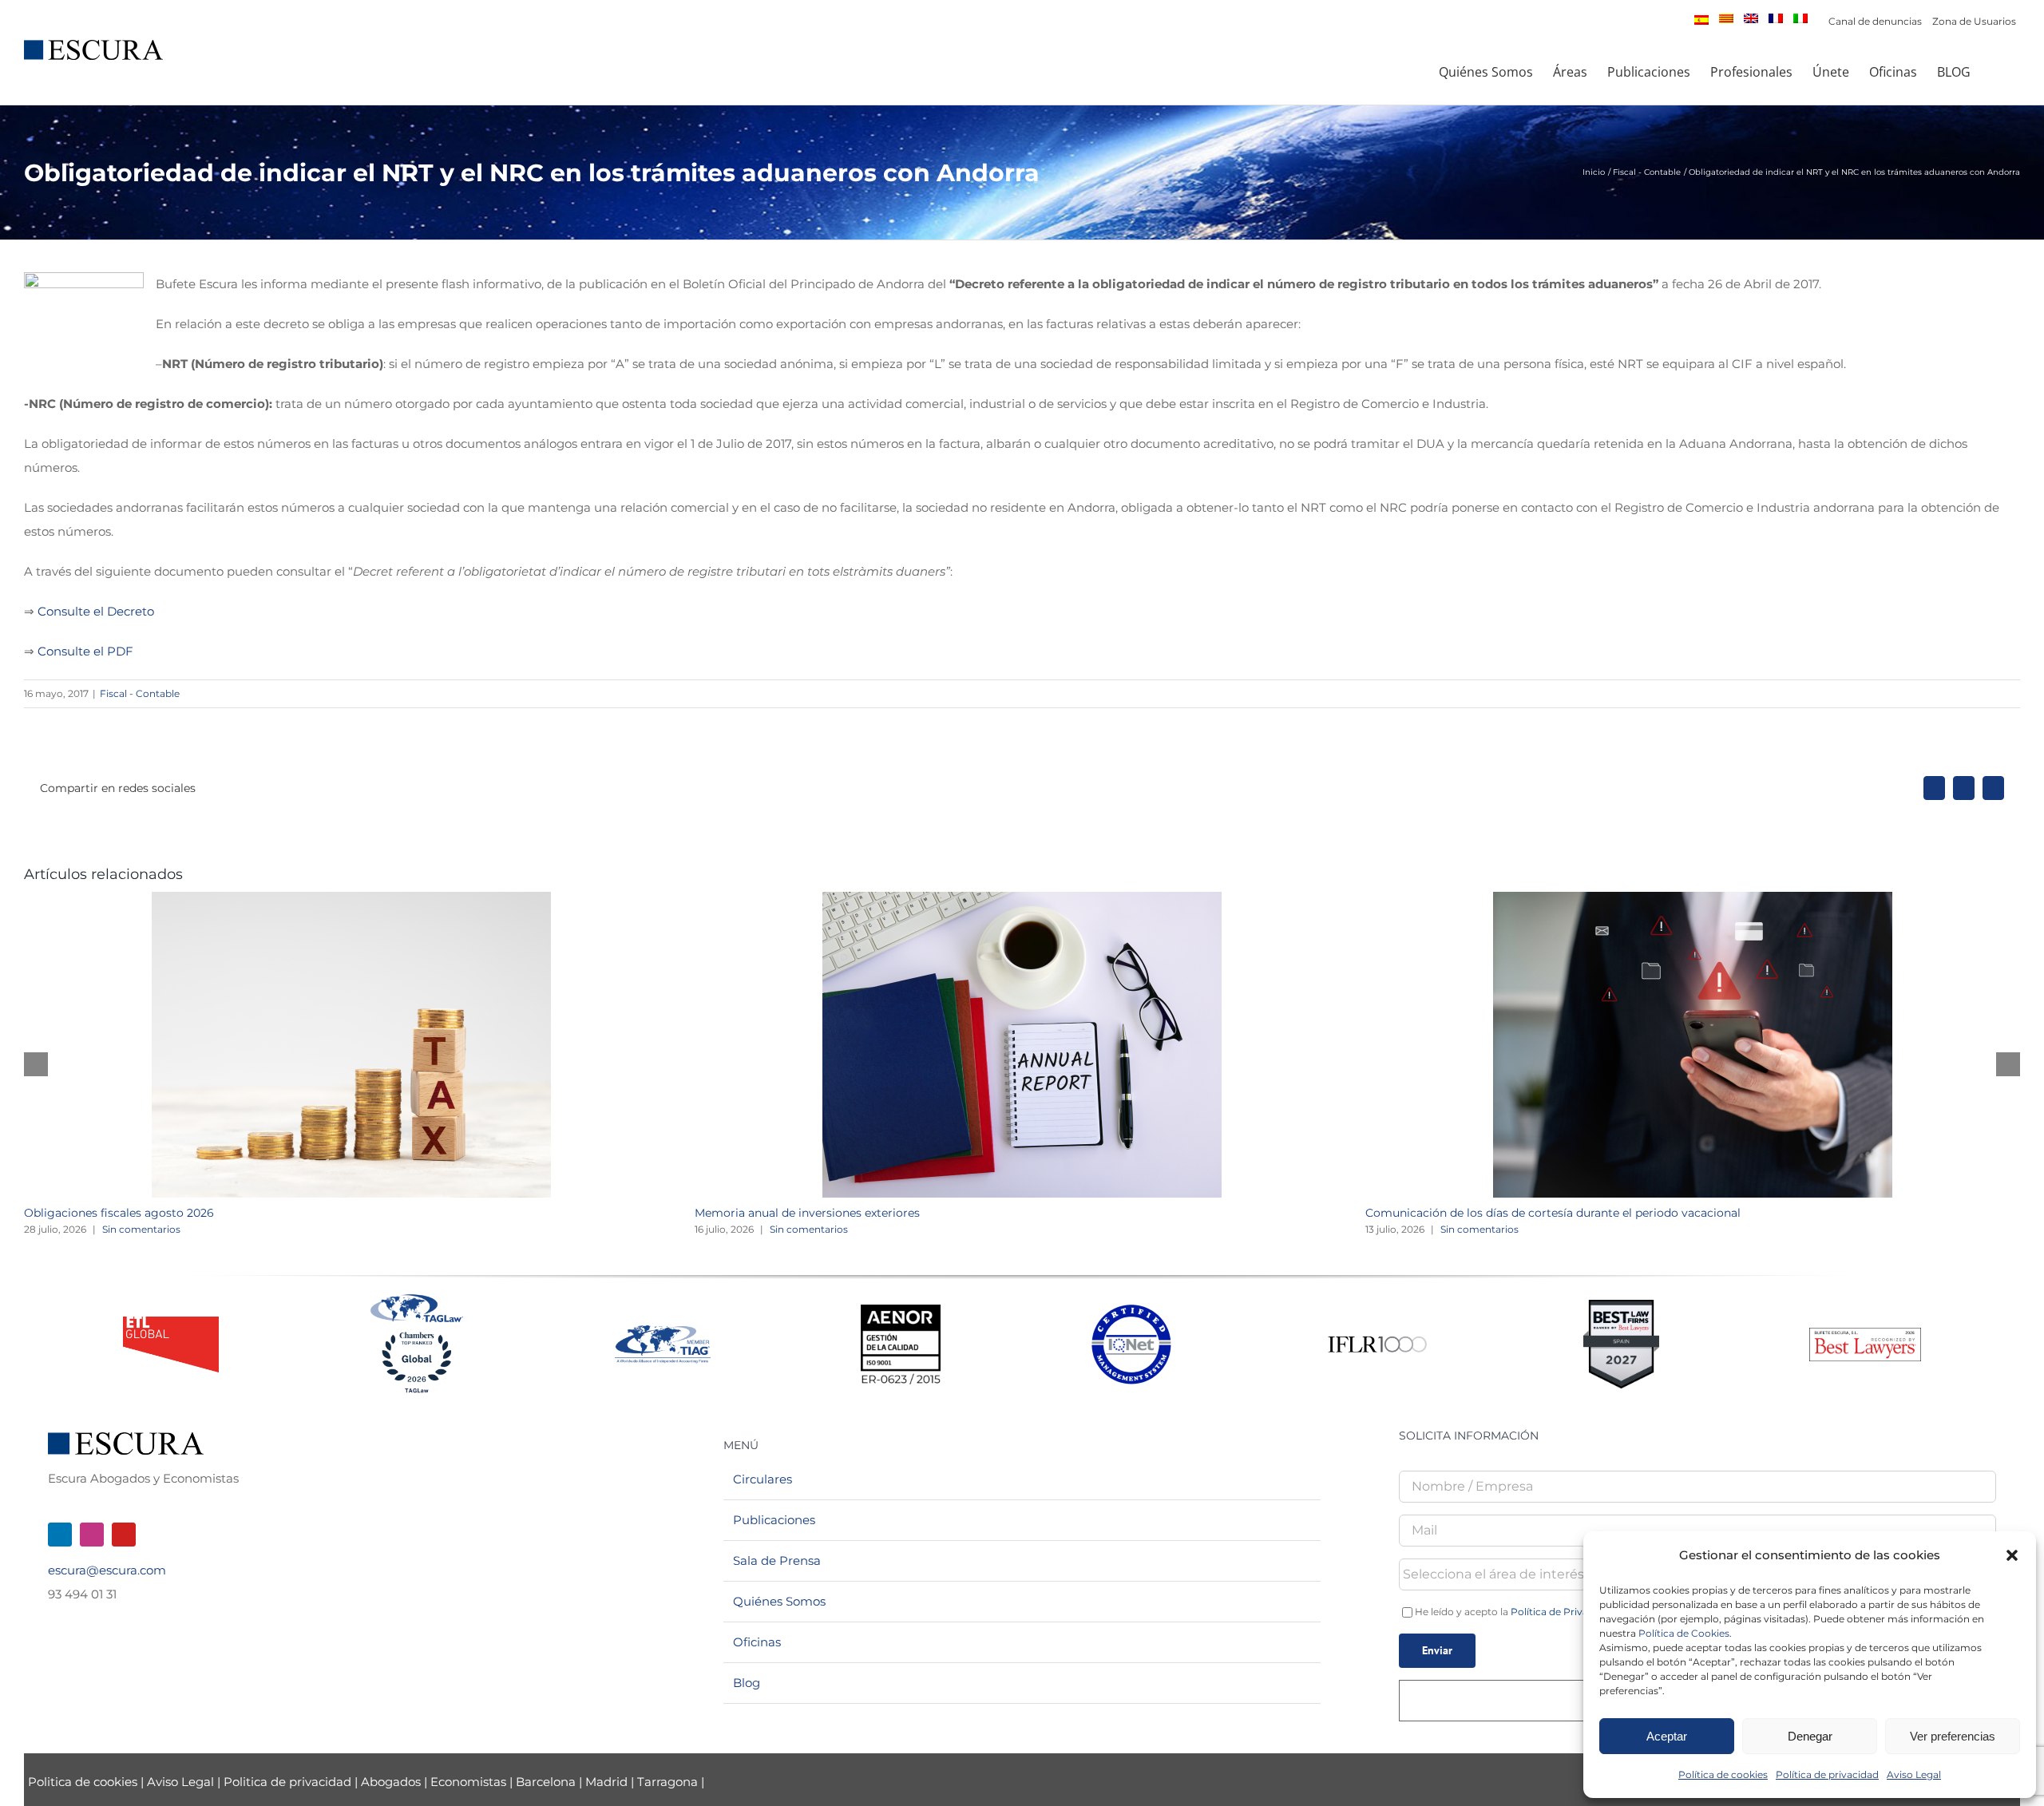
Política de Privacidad (1563, 1612)
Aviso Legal (1914, 1774)
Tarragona (667, 1782)
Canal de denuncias (1875, 21)
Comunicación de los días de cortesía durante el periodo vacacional (1553, 1213)
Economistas (468, 1782)
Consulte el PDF (85, 651)
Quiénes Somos (779, 1601)
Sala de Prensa (777, 1560)
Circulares (763, 1479)
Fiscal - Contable (140, 693)
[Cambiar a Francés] (1776, 18)
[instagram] (92, 1535)
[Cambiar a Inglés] (1751, 18)
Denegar (1810, 1736)
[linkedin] (60, 1535)
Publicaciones (774, 1520)
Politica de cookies (84, 1782)
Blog (747, 1683)
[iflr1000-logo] (1377, 1335)
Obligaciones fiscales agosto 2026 (119, 1213)
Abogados (391, 1782)
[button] (2012, 1555)
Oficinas (757, 1642)
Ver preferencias (1953, 1736)
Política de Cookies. (1685, 1633)
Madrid (606, 1782)
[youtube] (124, 1535)
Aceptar (1667, 1736)
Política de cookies (1723, 1774)
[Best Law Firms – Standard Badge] (1621, 1306)
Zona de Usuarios (1974, 21)
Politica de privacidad (287, 1782)
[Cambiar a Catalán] (1726, 18)
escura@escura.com (107, 1570)
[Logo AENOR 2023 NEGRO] (901, 1311)
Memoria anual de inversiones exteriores (807, 1213)
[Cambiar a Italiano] (1800, 18)
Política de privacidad (1827, 1774)
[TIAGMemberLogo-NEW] (663, 1331)
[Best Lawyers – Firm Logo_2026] (1865, 1334)
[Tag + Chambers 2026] (417, 1298)
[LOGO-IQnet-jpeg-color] (1131, 1311)
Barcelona (546, 1782)
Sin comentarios (141, 1229)
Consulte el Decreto (96, 611)
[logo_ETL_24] (171, 1323)
